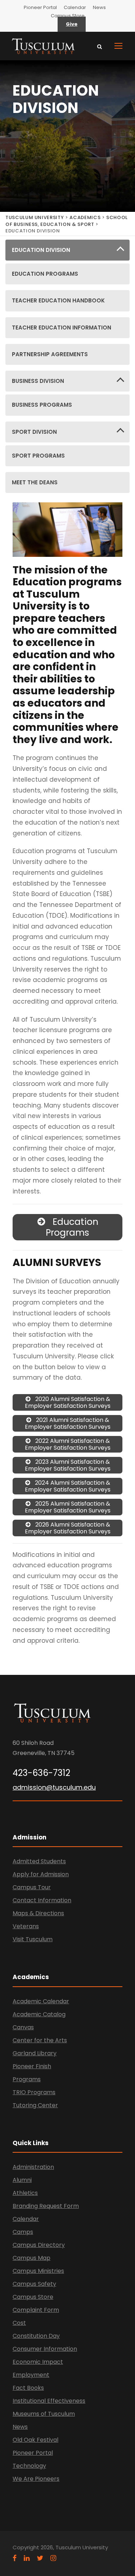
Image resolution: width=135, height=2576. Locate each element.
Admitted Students (39, 1861)
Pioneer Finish (32, 2066)
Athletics (25, 2193)
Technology (29, 2466)
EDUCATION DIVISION (41, 250)
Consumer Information (45, 2349)
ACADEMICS (85, 217)
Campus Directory (39, 2245)
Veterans (26, 1926)
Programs (27, 2079)
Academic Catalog (39, 2014)
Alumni (22, 2180)
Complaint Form (36, 2310)
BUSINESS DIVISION (38, 381)
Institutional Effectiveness (49, 2401)
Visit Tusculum (33, 1939)
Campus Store (68, 16)
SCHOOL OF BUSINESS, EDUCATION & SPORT (67, 221)
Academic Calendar (41, 2001)
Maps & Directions (38, 1913)
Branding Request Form (46, 2206)
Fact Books (28, 2388)
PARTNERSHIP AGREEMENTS (50, 354)
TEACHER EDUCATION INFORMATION (62, 328)
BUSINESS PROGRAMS (42, 405)
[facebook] (15, 2558)
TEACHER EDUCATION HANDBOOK (58, 300)
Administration (33, 2167)
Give (72, 24)
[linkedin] (27, 2558)
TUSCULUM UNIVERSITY (35, 217)
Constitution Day (36, 2336)
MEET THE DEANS (35, 482)
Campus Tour (32, 1887)
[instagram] (53, 2558)
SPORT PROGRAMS (38, 456)
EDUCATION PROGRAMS (45, 274)
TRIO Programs (34, 2092)
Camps (23, 2232)
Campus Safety (34, 2284)
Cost (19, 2323)
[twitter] (40, 2558)
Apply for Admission (41, 1874)
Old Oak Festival (35, 2440)
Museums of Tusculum (44, 2414)
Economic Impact (38, 2362)
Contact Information (42, 1900)
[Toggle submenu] (120, 250)
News (99, 7)
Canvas (23, 2027)
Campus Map (31, 2258)
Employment (31, 2375)
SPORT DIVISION (34, 432)
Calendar (75, 7)
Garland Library (35, 2053)
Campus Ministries (38, 2271)
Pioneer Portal (40, 7)
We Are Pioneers (36, 2479)
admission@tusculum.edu (54, 1787)
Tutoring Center (35, 2105)
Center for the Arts (40, 2040)
